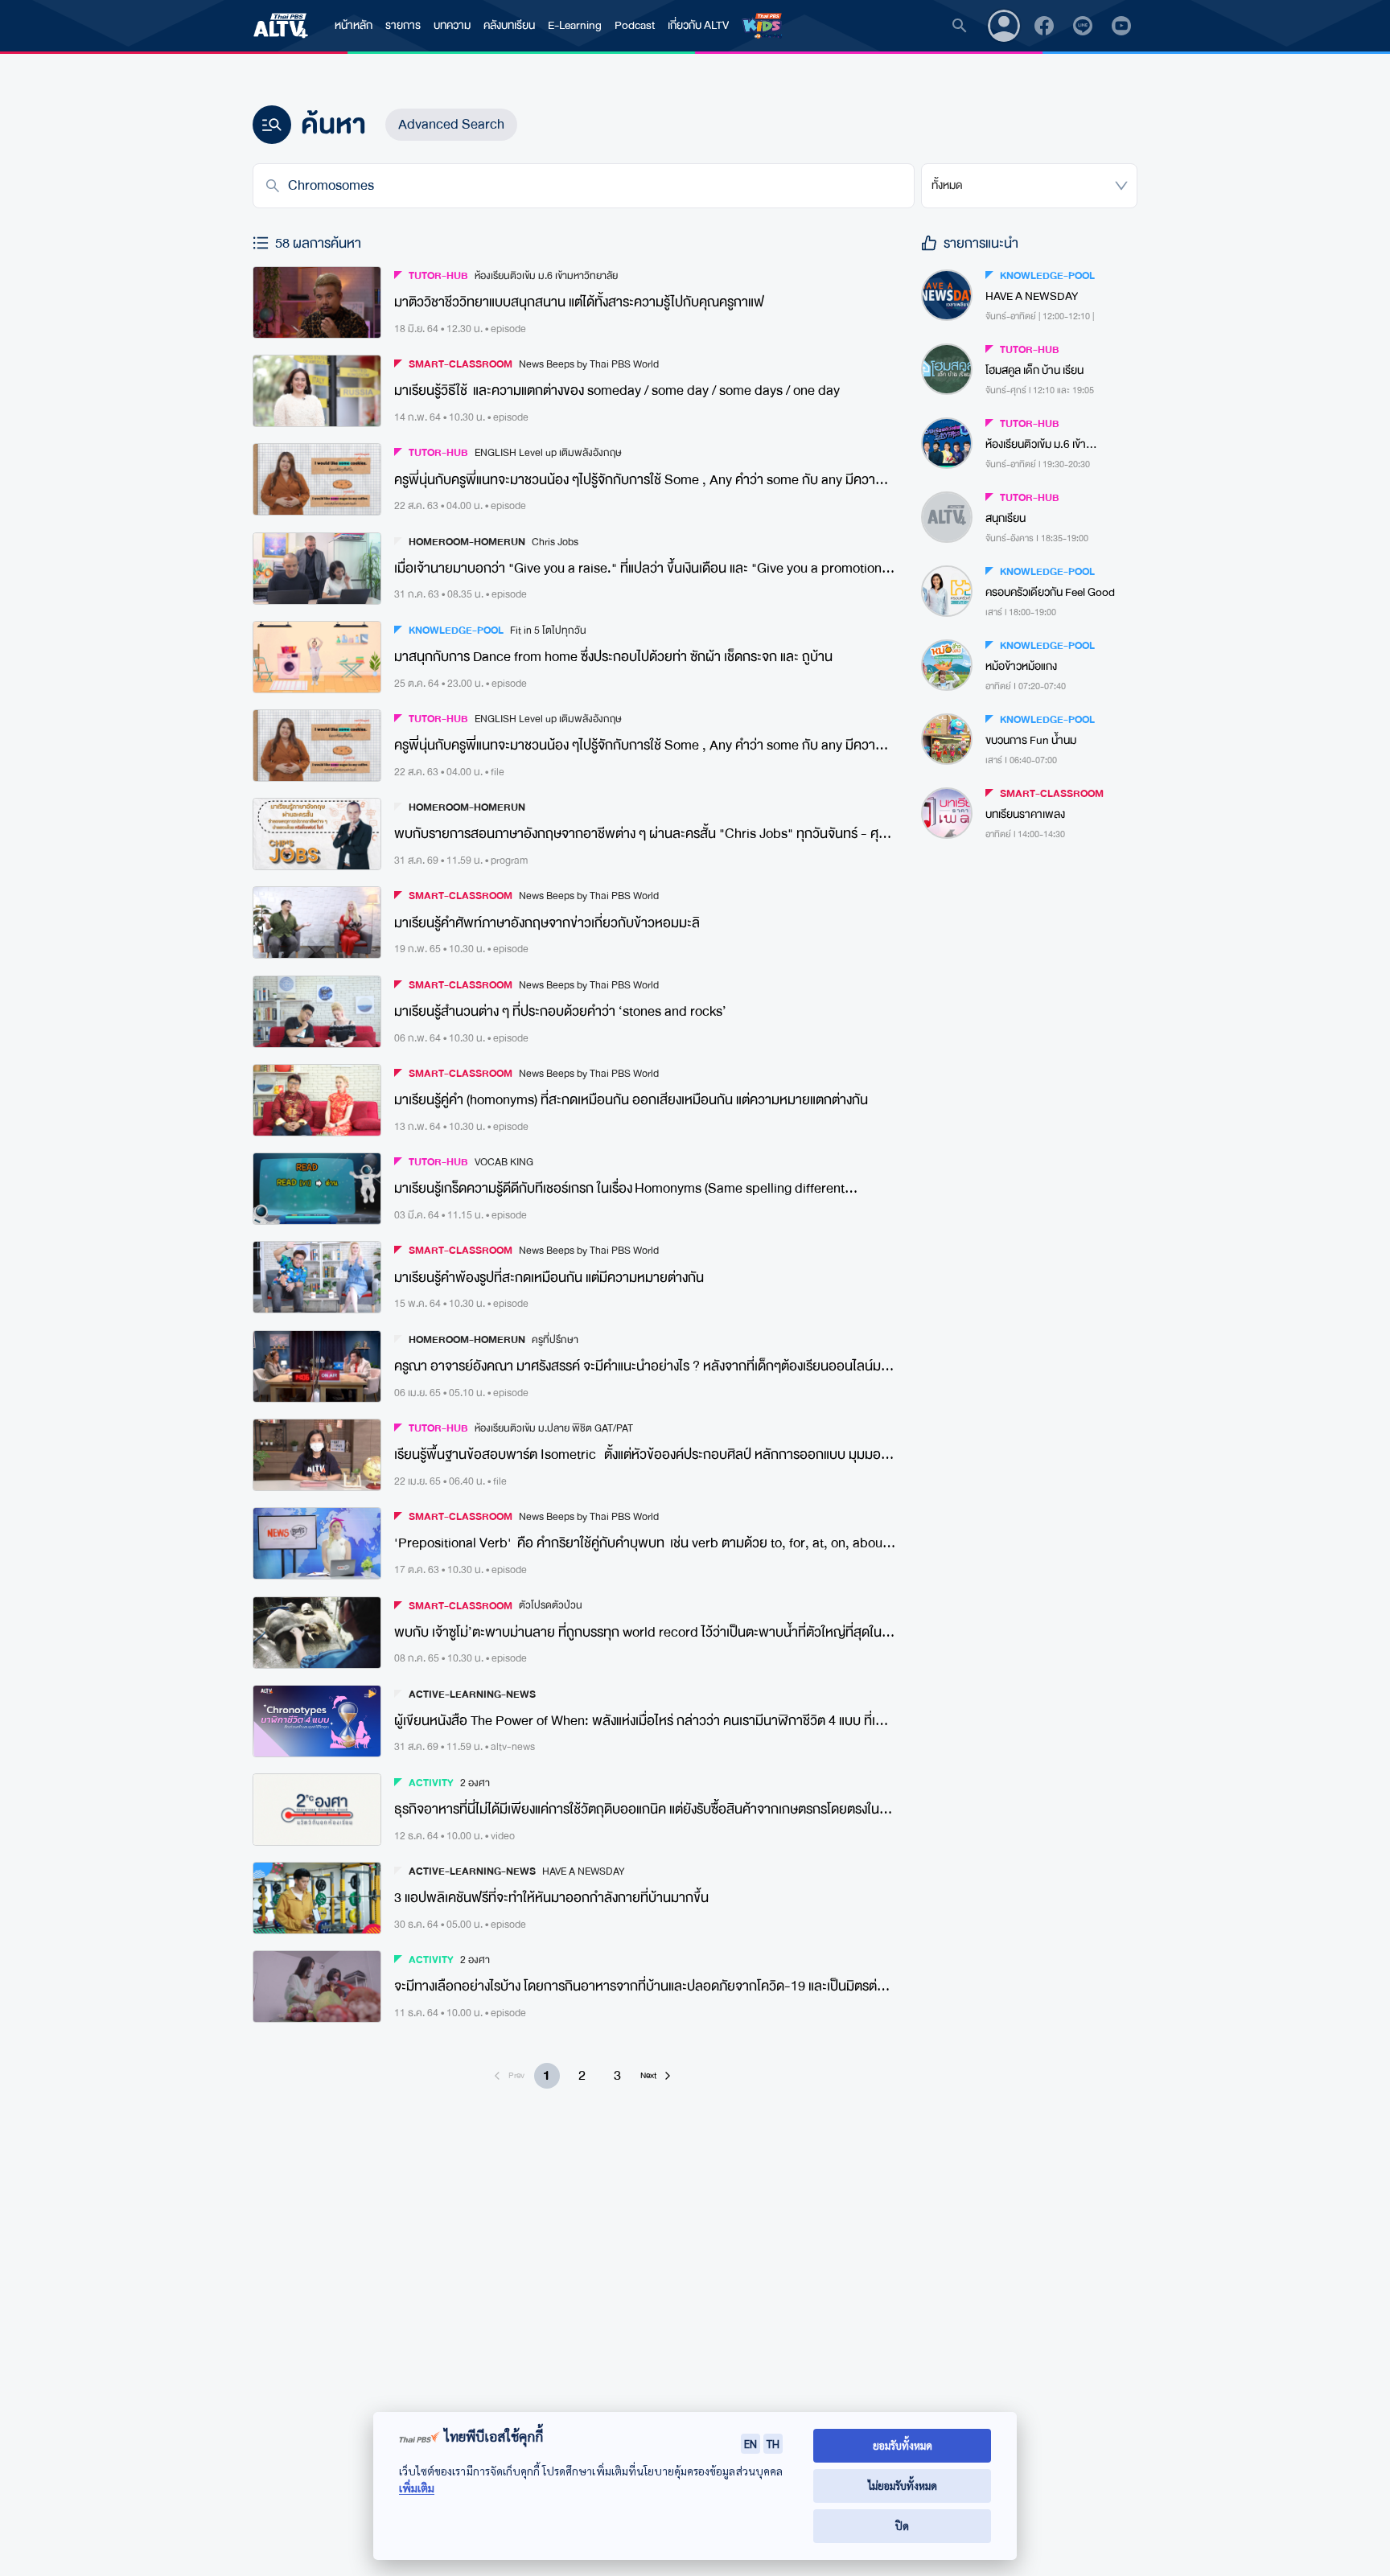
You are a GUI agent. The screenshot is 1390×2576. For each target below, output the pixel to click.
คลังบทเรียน (509, 25)
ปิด (902, 2526)
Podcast (635, 25)
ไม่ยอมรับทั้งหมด (903, 2486)
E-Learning (575, 25)
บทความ (452, 25)
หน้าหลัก (354, 25)
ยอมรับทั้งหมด (903, 2445)
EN (751, 2443)
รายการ (403, 25)
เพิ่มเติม (417, 2488)
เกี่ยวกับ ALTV (698, 25)
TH (773, 2443)
